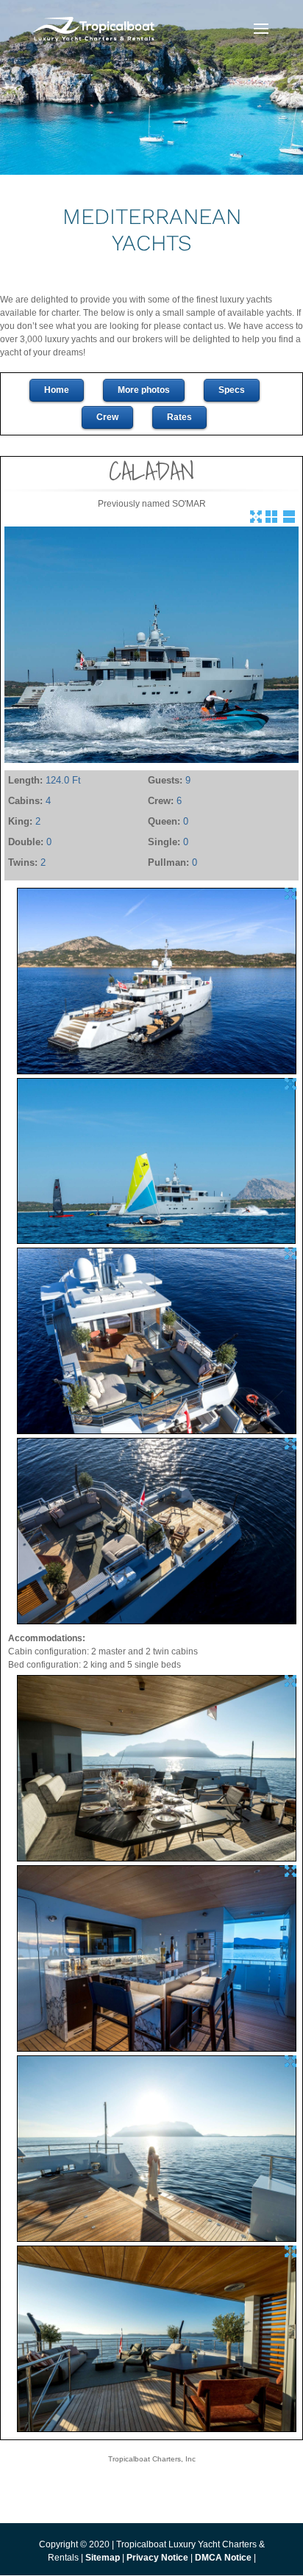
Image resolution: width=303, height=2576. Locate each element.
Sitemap (103, 2558)
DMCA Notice (223, 2558)
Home (57, 390)
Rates (179, 417)
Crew (107, 417)
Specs (232, 390)
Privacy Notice (158, 2558)
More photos (144, 390)
